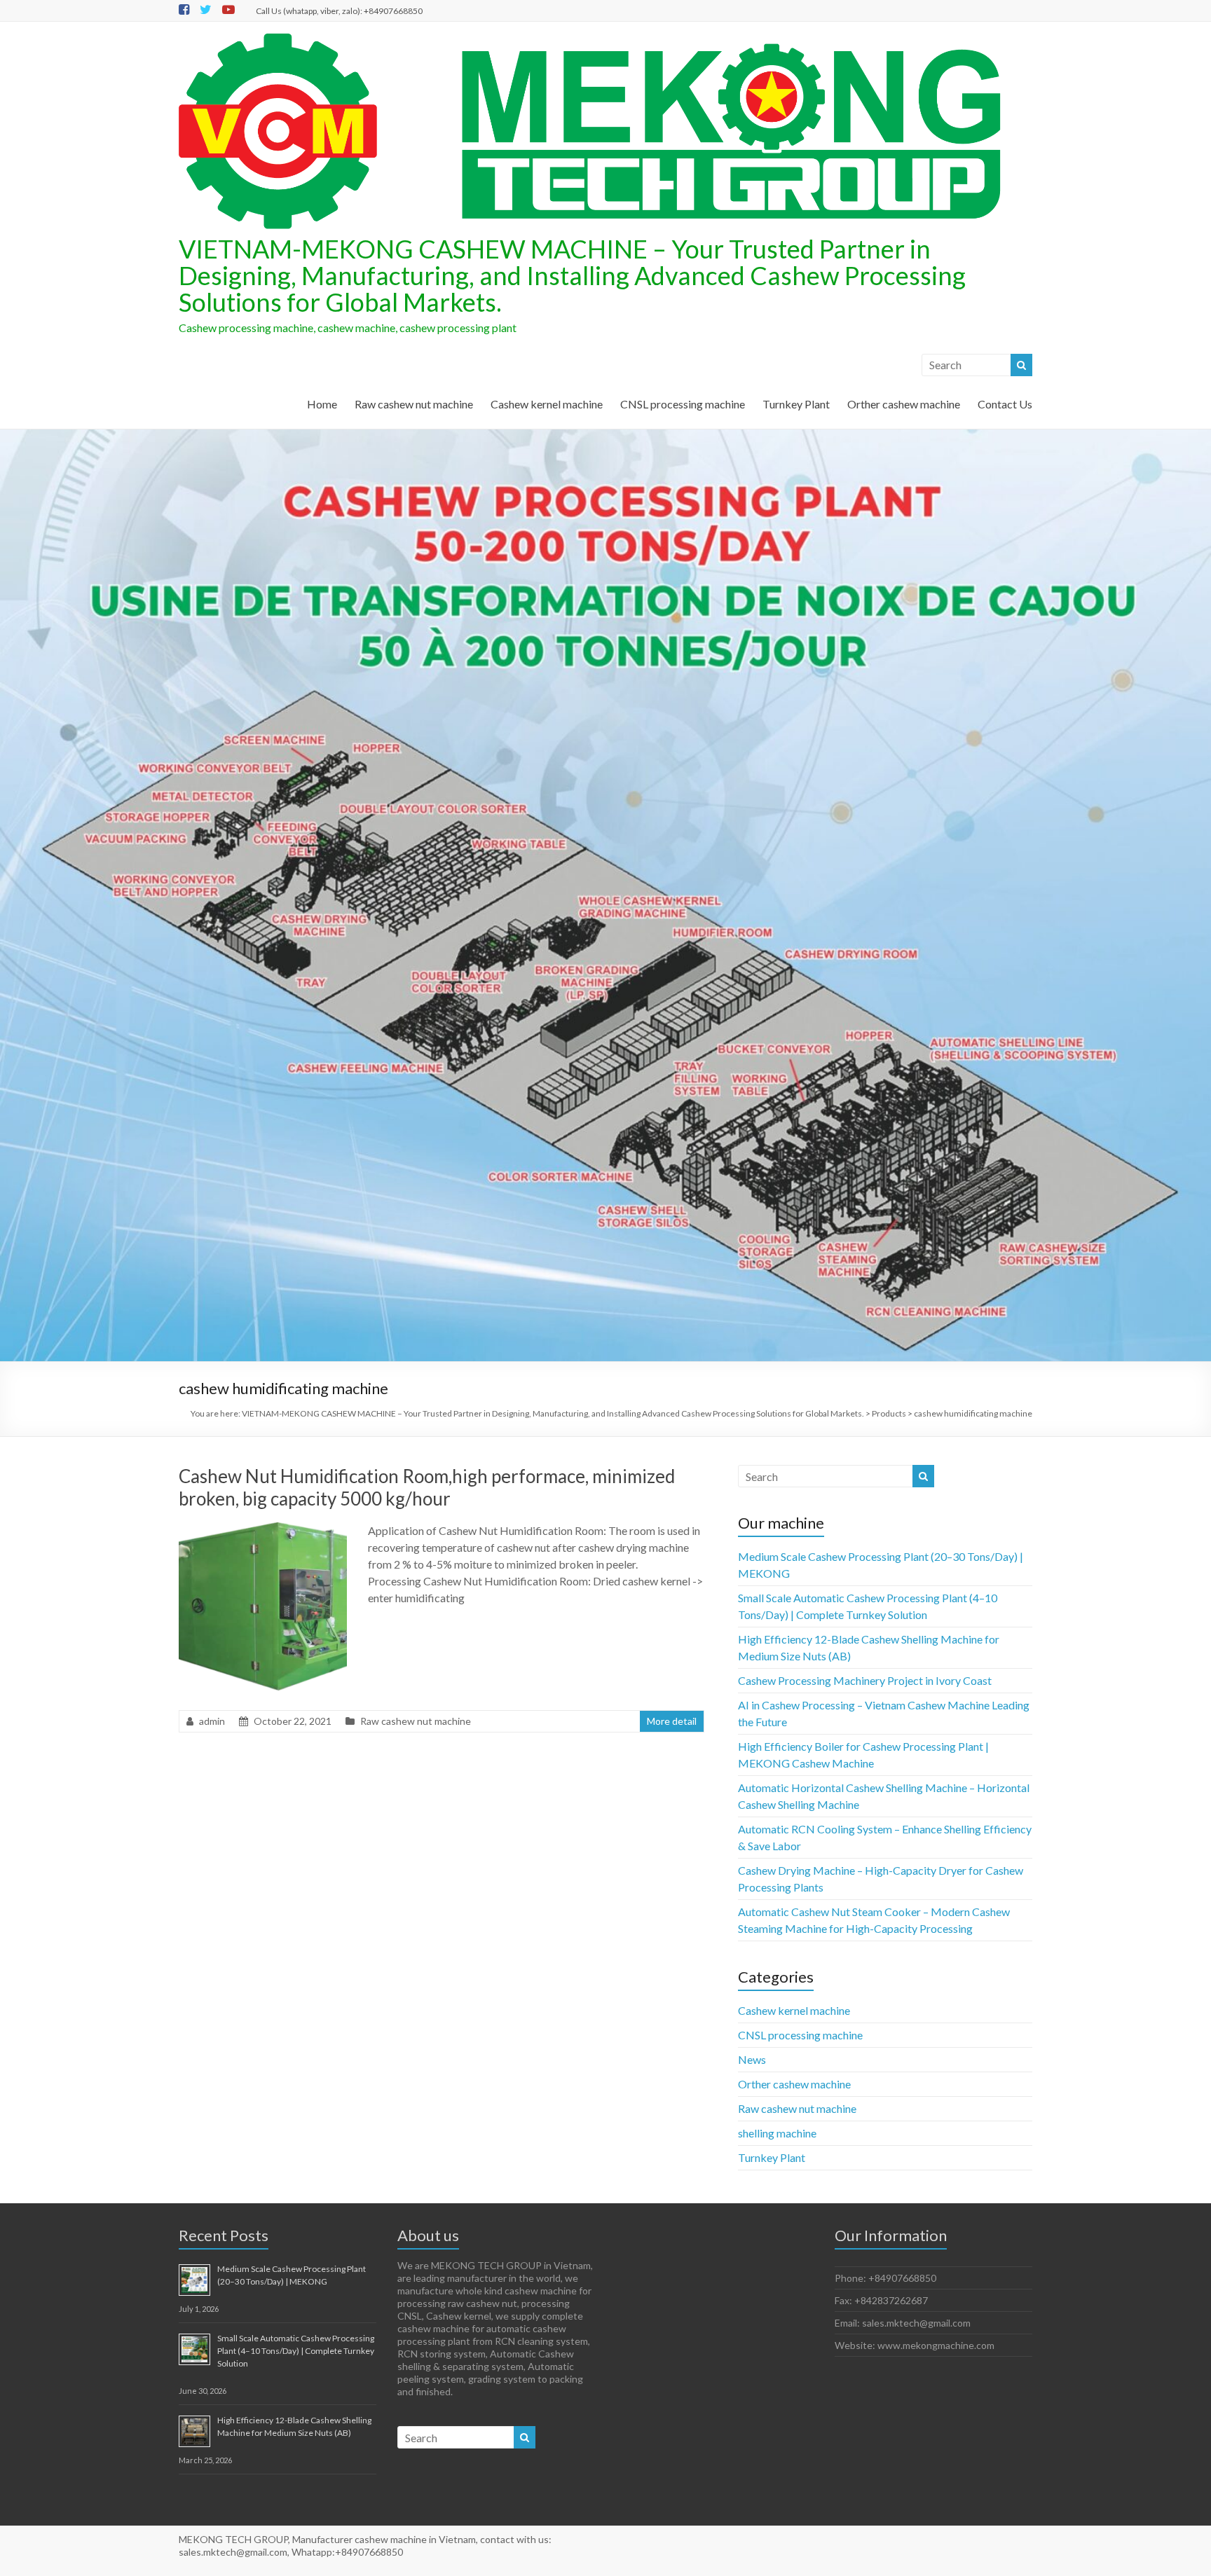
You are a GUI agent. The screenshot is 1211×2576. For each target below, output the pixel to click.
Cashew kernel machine (547, 404)
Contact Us (1005, 404)
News (752, 2059)
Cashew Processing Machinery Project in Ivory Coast (865, 1680)
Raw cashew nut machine (414, 404)
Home (322, 404)
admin (212, 1721)
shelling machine (777, 2133)
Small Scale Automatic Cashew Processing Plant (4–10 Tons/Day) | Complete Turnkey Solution (296, 2351)
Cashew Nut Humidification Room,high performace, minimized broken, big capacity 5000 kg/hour (427, 1487)
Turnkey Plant (796, 404)
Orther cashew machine (904, 404)
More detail (672, 1721)
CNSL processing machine (683, 404)
